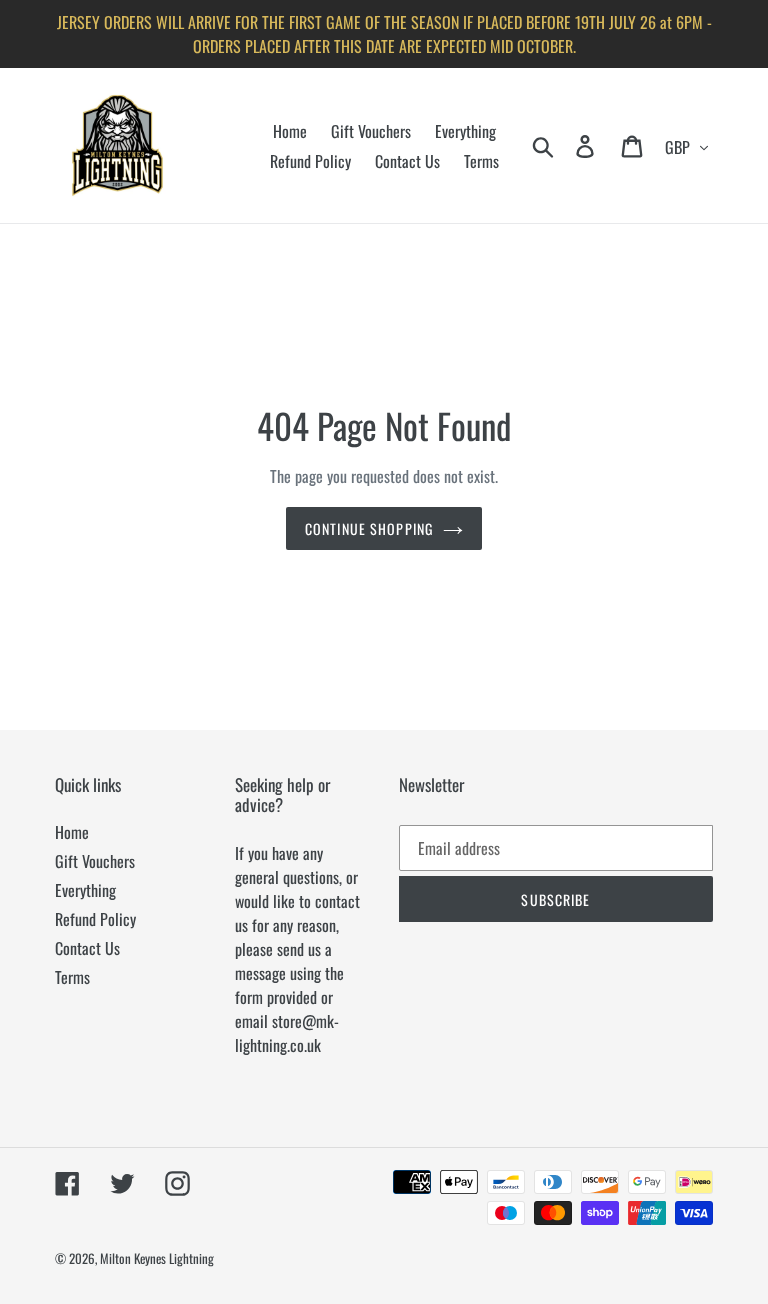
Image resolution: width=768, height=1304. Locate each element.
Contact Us (87, 948)
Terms (72, 977)
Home (72, 832)
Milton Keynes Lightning (157, 1258)
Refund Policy (95, 919)
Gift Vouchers (95, 861)
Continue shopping (369, 528)
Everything (85, 890)
